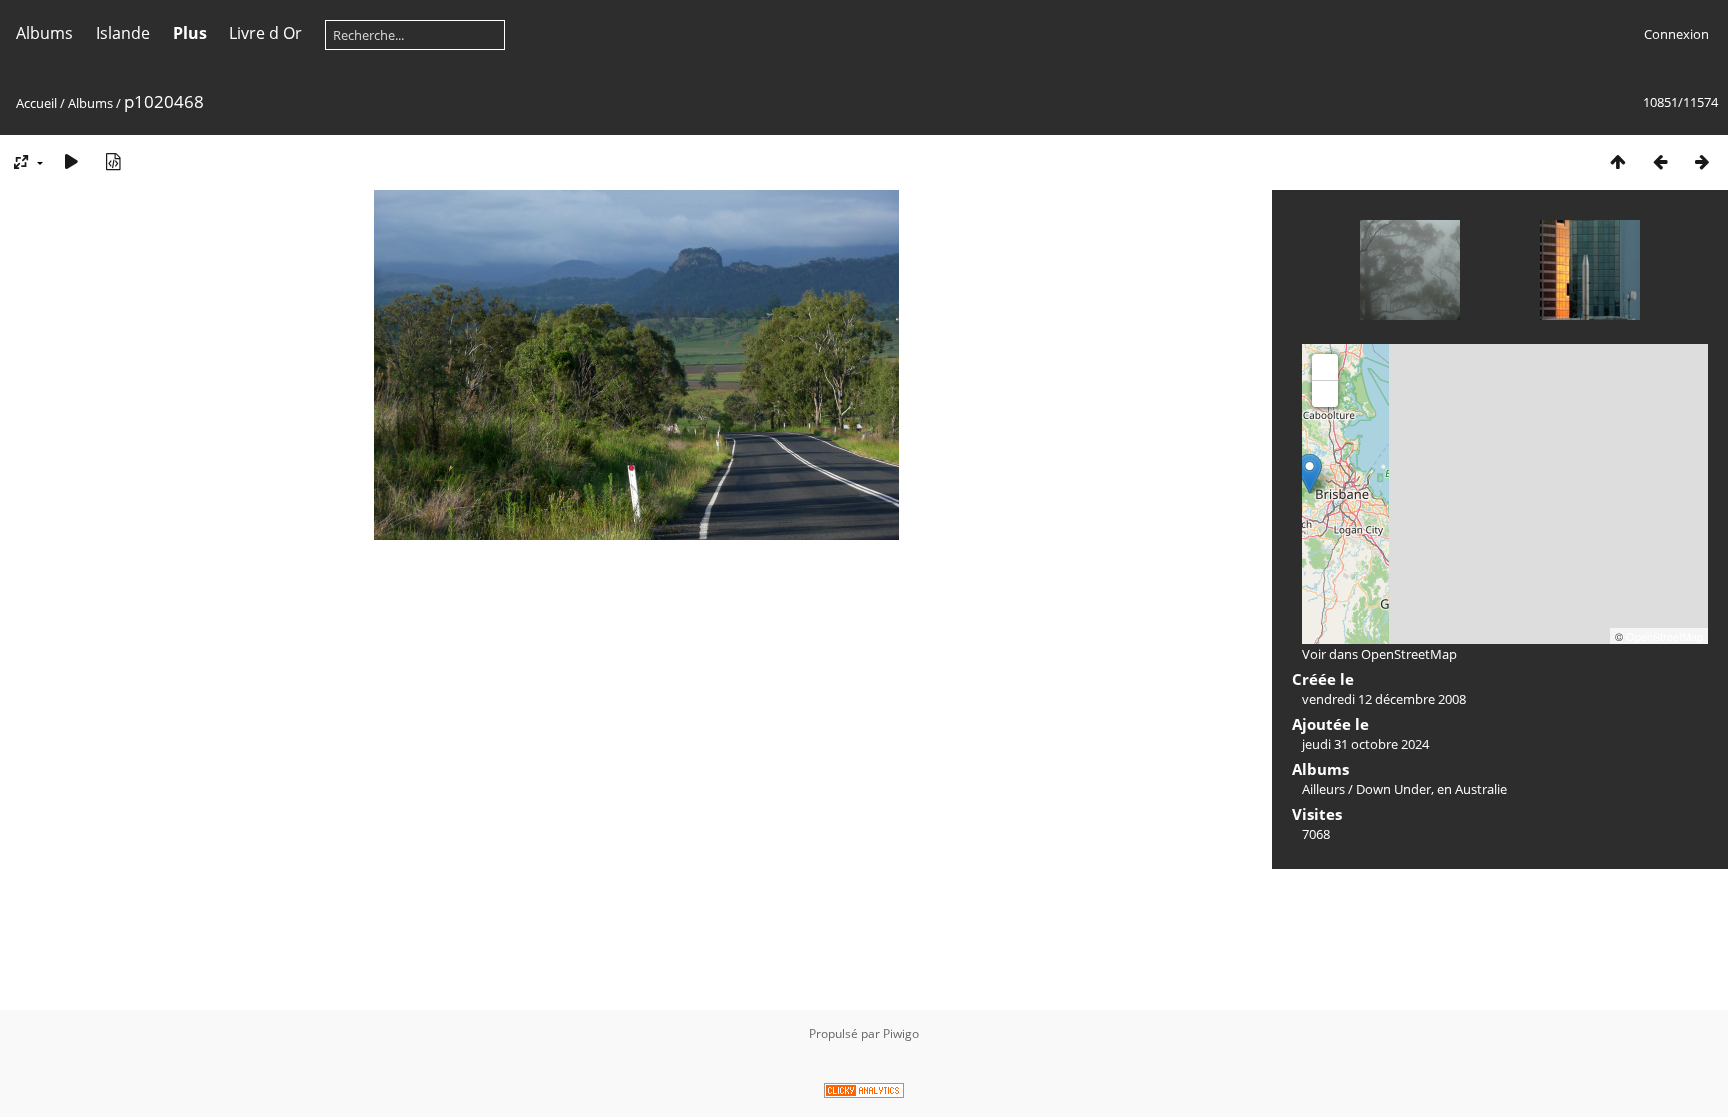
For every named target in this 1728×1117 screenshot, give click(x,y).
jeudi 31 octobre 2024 (1365, 744)
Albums (44, 33)
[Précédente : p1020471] (1660, 161)
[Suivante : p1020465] (1702, 161)
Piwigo (901, 1033)
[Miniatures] (1618, 161)
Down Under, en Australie (1431, 789)
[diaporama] (71, 161)
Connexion (1676, 34)
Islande (123, 33)
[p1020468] (1309, 473)
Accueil (36, 103)
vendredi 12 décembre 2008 (1384, 699)
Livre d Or (265, 33)
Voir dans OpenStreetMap (1379, 654)
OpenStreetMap (1664, 636)
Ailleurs (1323, 789)
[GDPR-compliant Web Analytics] (864, 1093)
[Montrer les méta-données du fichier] (113, 161)
